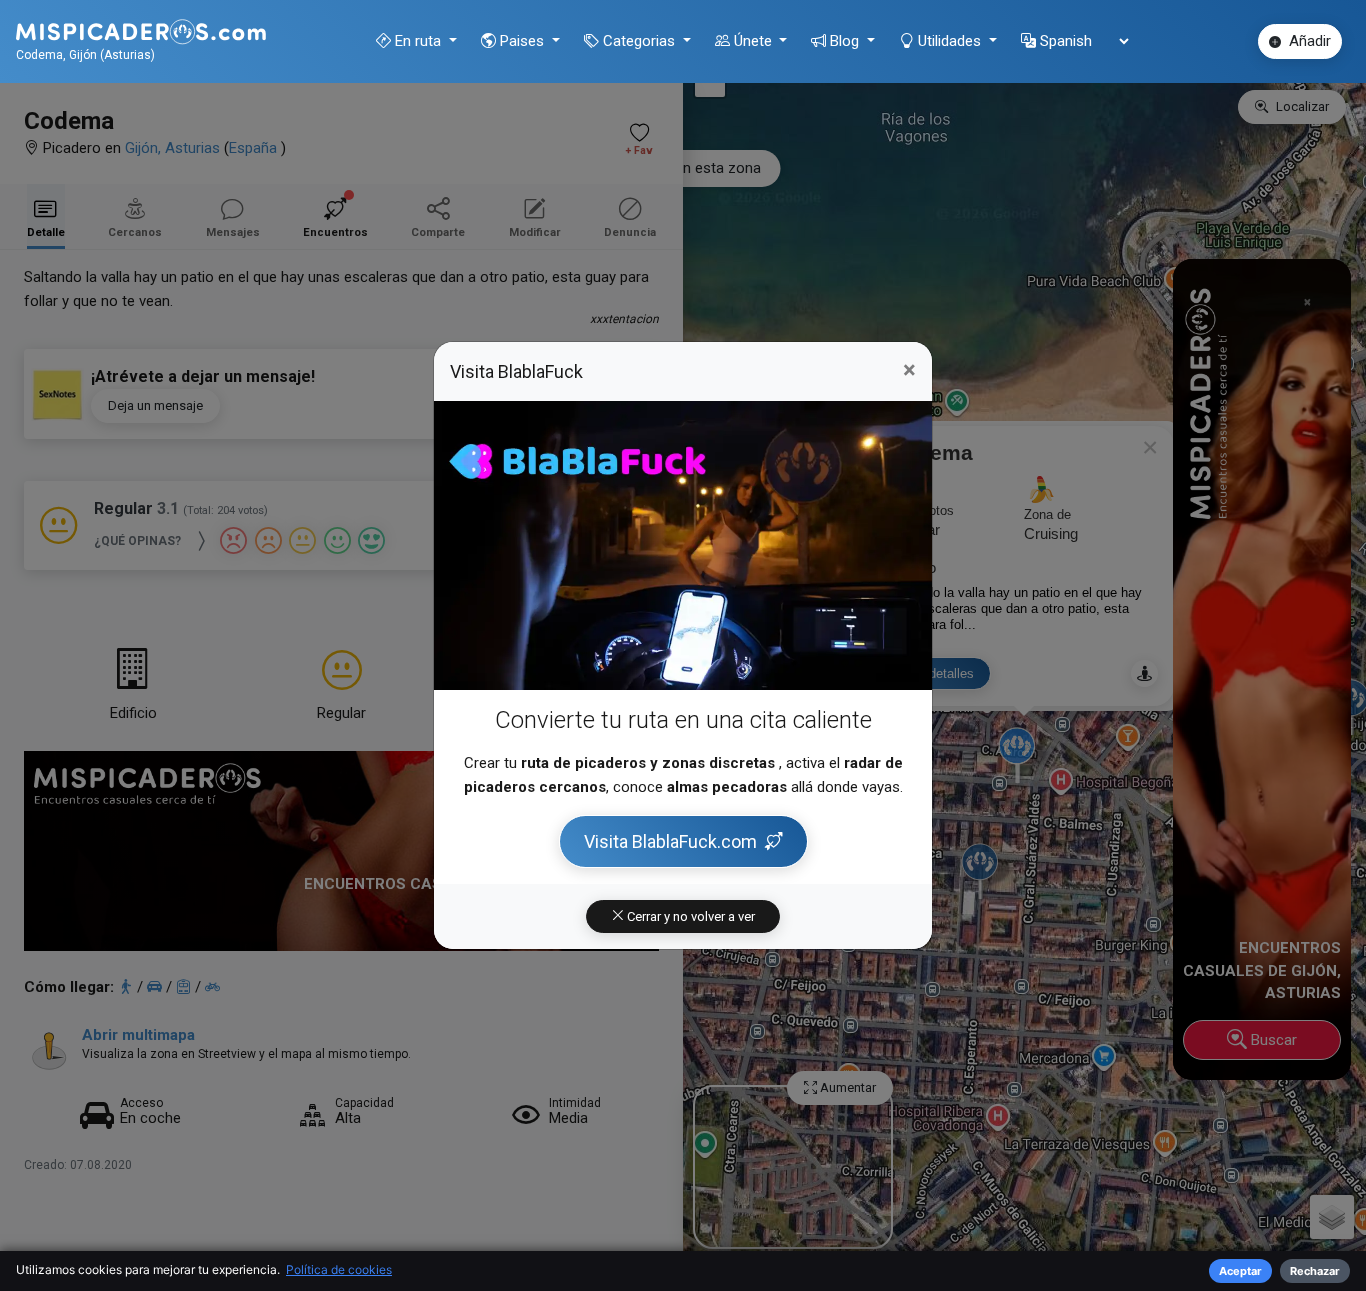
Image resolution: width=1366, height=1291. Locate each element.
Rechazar (1315, 1271)
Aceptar (1240, 1271)
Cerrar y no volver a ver (689, 916)
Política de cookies (339, 1269)
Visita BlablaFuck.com (670, 841)
